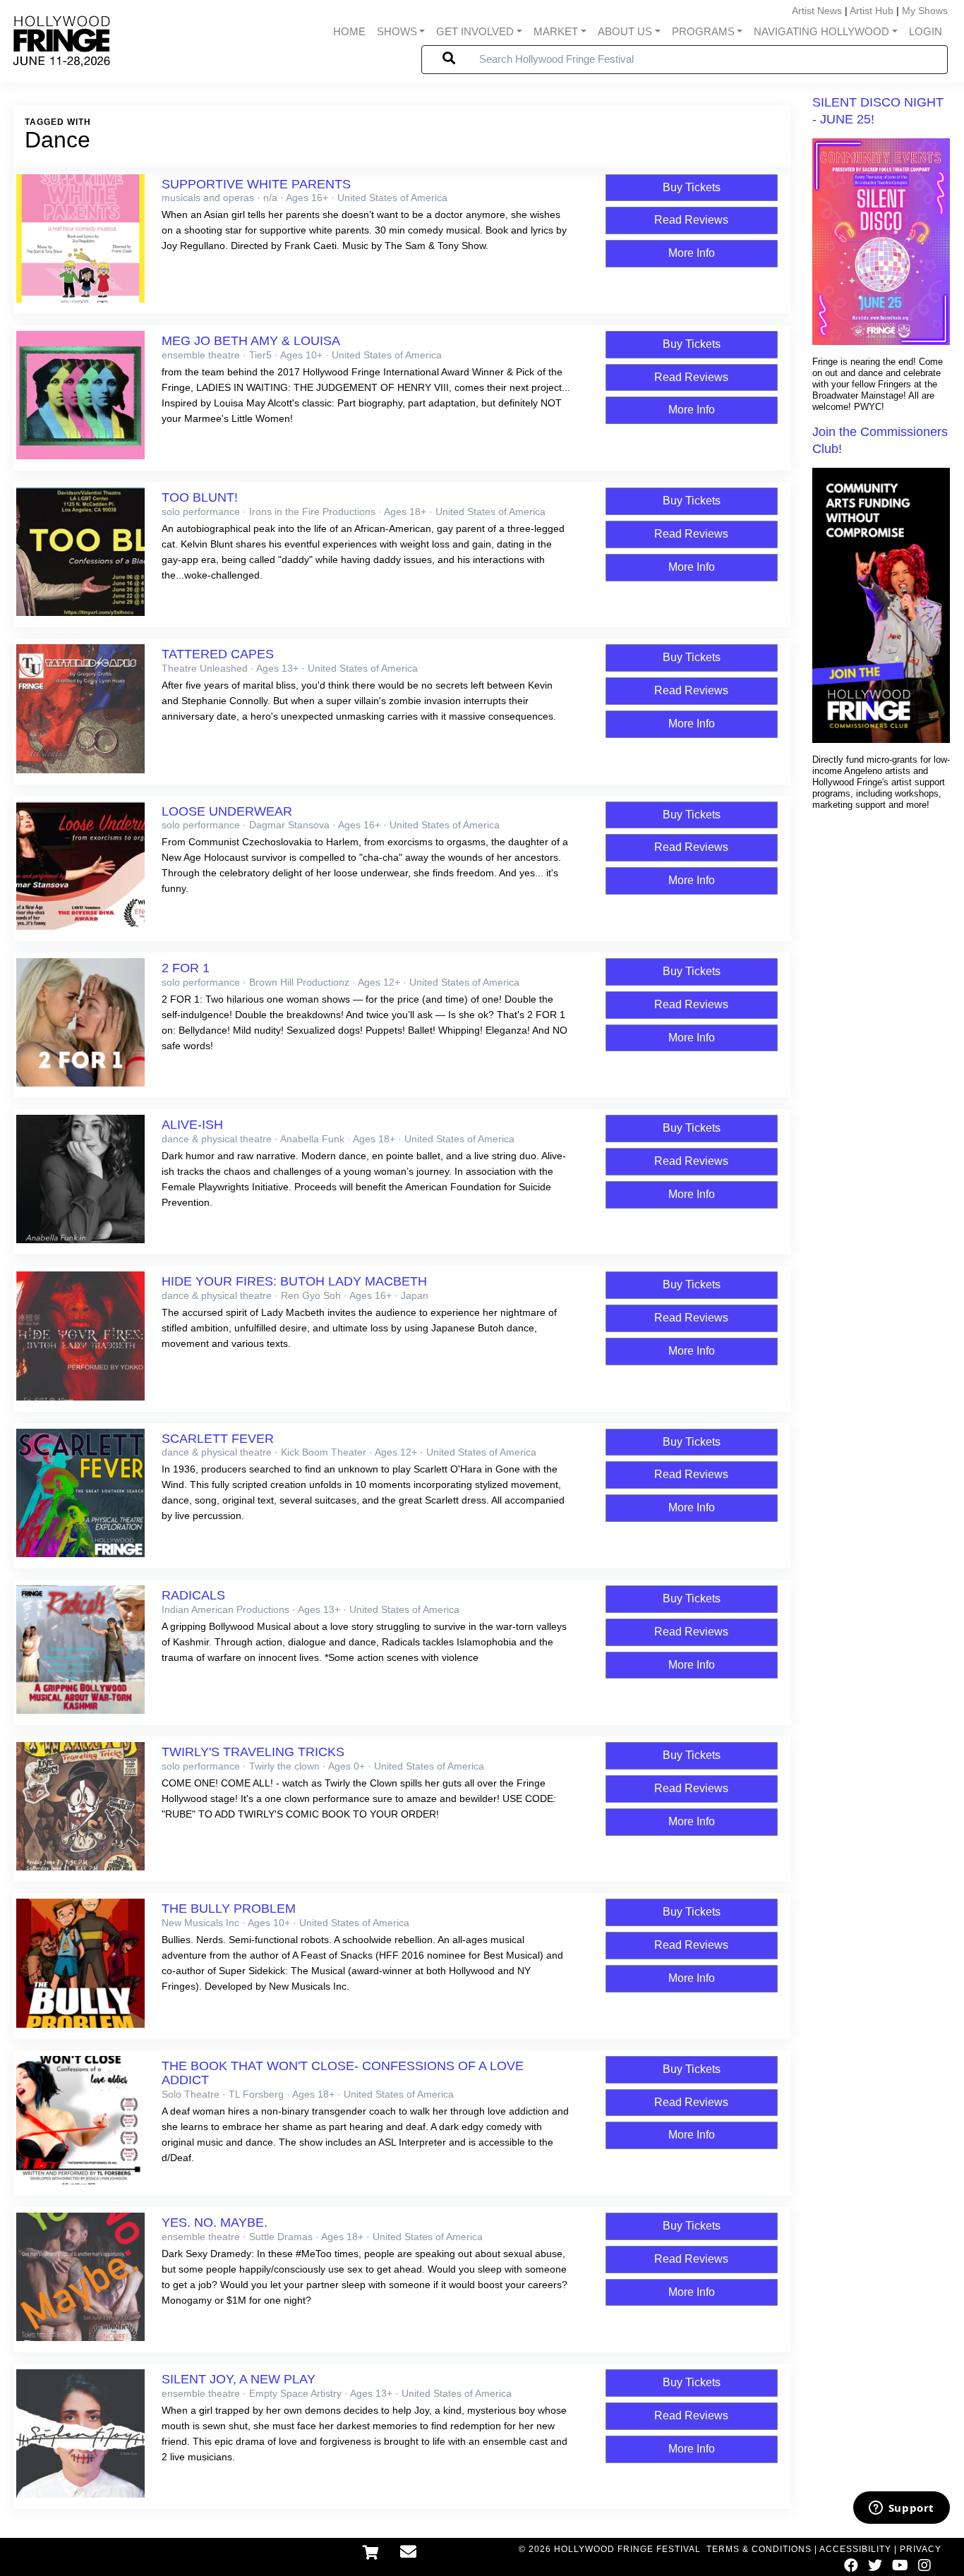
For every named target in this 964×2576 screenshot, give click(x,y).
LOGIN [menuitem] (926, 32)
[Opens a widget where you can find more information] (901, 2509)
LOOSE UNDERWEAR (227, 811)
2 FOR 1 (186, 968)
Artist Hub (872, 11)
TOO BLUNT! (200, 497)
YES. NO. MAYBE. (215, 2223)
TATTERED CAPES (218, 654)
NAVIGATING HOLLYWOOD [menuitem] (821, 32)
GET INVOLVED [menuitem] (475, 32)
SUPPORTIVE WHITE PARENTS (256, 184)
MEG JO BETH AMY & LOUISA (251, 341)
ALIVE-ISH (192, 1125)
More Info (692, 253)
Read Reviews (691, 220)
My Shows (925, 11)
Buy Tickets (692, 187)
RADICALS (193, 1595)
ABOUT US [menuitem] (625, 32)
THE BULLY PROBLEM (229, 1909)
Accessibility (855, 2549)
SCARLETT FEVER (218, 1439)
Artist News (817, 11)
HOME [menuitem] (349, 32)
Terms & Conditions (759, 2549)
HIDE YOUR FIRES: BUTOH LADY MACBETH (294, 1281)
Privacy (921, 2549)
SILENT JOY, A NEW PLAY (239, 2379)
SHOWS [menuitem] (397, 32)
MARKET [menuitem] (556, 32)
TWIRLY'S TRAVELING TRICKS (253, 1752)
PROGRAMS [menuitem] (703, 32)
